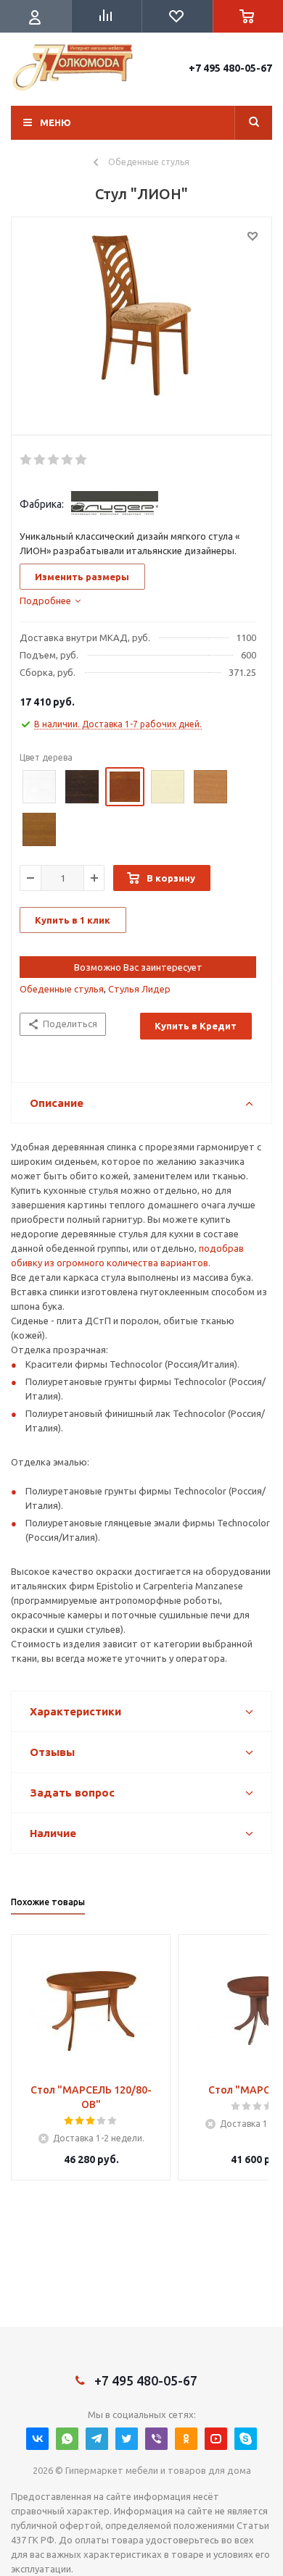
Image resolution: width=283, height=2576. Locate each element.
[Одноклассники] (186, 2439)
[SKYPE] (246, 2439)
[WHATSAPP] (67, 2439)
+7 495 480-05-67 (230, 68)
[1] (26, 460)
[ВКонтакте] (37, 2439)
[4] (68, 460)
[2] (40, 460)
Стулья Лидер (139, 989)
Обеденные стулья (62, 989)
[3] (54, 460)
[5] (82, 460)
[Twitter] (127, 2439)
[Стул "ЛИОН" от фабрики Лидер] (141, 330)
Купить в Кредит (196, 1026)
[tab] (50, 601)
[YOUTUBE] (216, 2439)
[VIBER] (156, 2439)
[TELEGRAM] (97, 2439)
